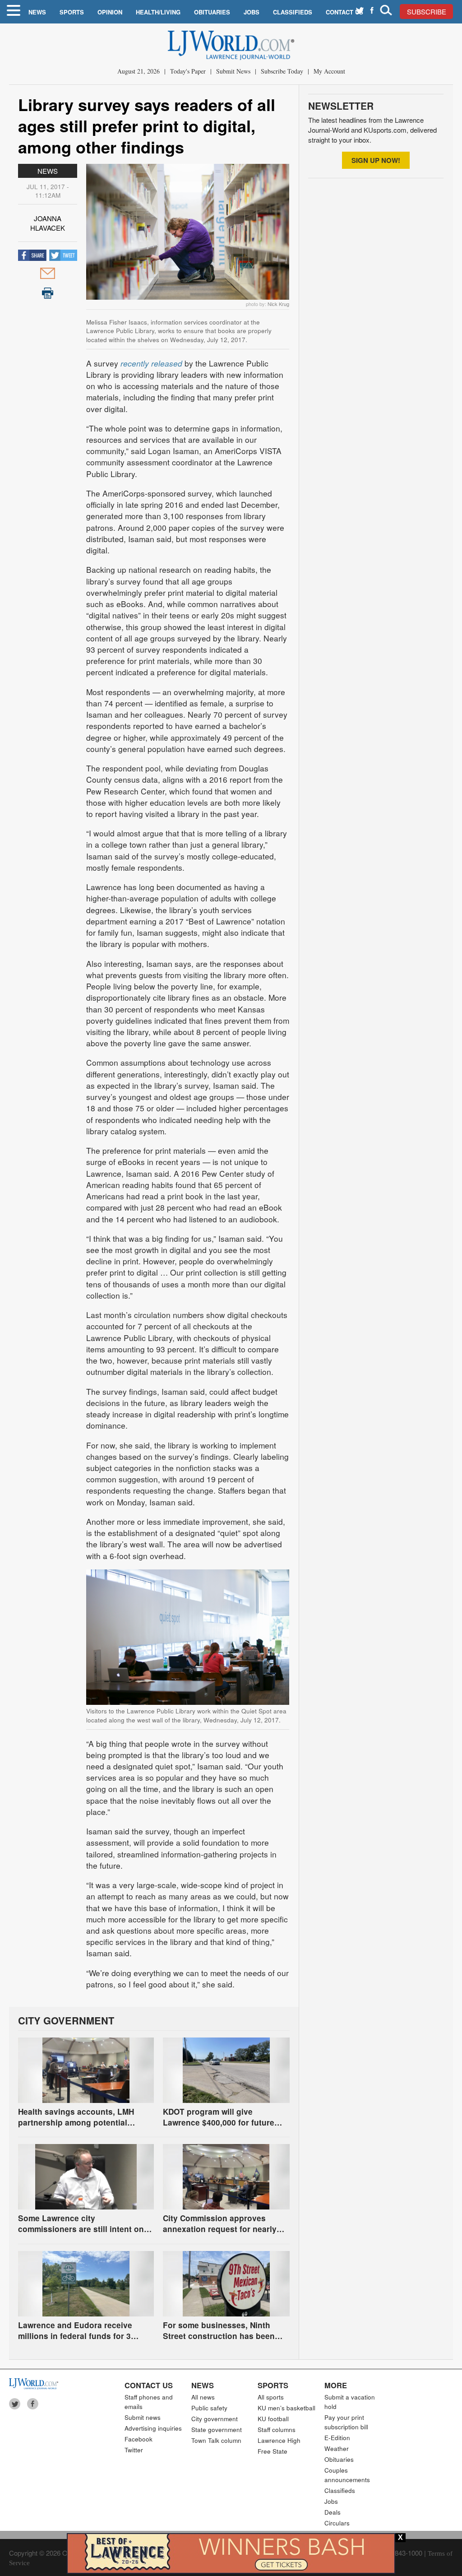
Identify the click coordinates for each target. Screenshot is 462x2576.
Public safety (209, 2408)
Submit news (143, 2417)
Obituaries (212, 12)
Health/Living (158, 12)
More (336, 2385)
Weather (337, 2448)
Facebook (139, 2439)
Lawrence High (279, 2440)
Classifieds (293, 12)
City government (215, 2419)
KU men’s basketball (286, 2408)
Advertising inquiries (153, 2428)
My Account (329, 71)
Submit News (233, 71)
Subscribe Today (282, 71)
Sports (72, 12)
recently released (151, 363)
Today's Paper (188, 71)
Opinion (110, 12)
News (37, 12)
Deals (333, 2512)
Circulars (337, 2523)
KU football (273, 2419)
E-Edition (337, 2438)
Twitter (134, 2450)
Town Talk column (216, 2440)
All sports (271, 2397)
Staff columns (277, 2430)
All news (203, 2397)
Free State (273, 2451)
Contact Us (344, 12)
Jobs (252, 12)
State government (217, 2430)
